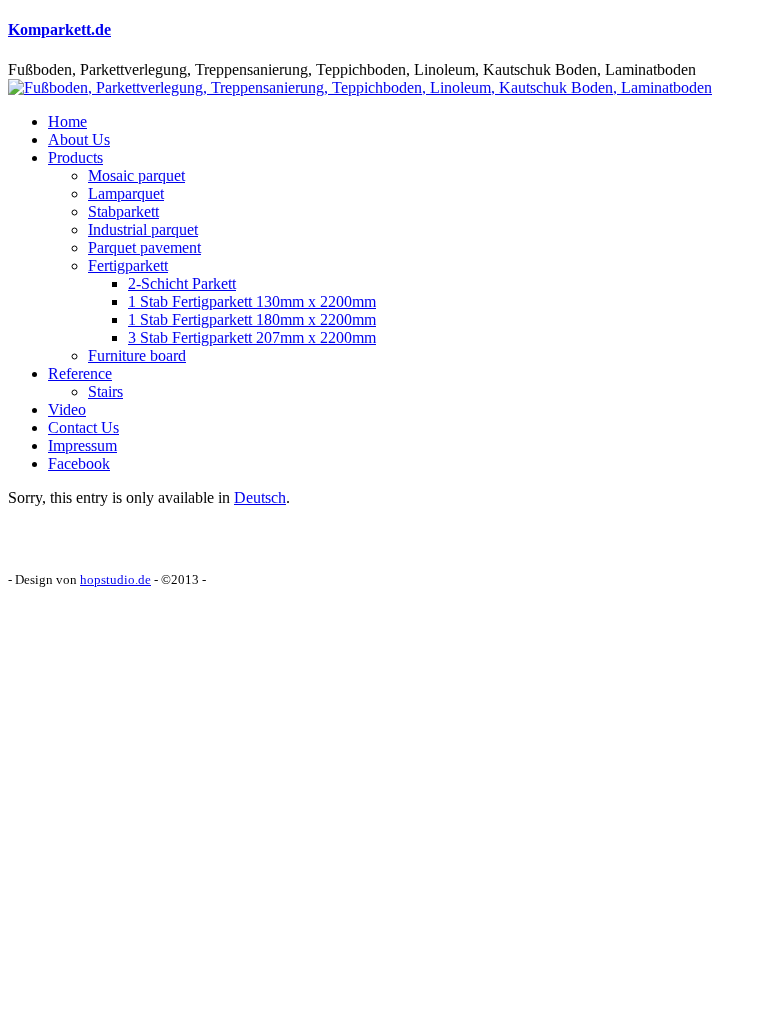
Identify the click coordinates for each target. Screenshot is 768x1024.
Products (75, 157)
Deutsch (260, 497)
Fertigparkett (128, 265)
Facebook (79, 463)
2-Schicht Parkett (182, 283)
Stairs (105, 391)
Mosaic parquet (136, 175)
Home (67, 121)
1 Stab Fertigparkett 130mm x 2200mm (252, 301)
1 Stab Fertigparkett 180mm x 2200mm (252, 319)
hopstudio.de (115, 579)
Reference (80, 373)
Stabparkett (123, 211)
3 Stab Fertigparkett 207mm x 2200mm (252, 337)
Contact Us (83, 427)
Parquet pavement (144, 247)
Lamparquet (126, 193)
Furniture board (137, 355)
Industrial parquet (143, 229)
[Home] (360, 87)
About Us (79, 139)
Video (67, 409)
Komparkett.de (59, 29)
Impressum (82, 445)
